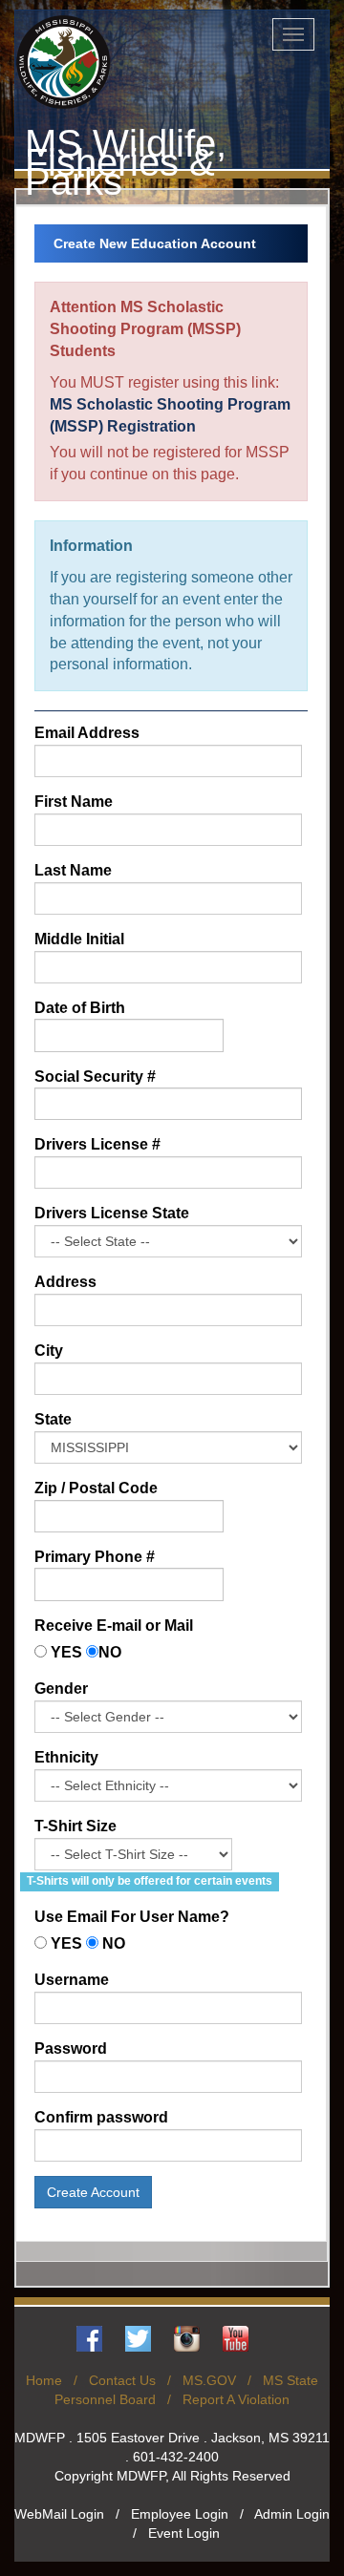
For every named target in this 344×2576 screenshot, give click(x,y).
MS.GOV (209, 2380)
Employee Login (180, 2514)
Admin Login (292, 2514)
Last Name (73, 870)
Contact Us (122, 2380)
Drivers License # (97, 1144)
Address (65, 1282)
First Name (74, 802)
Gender (61, 1689)
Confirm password (101, 2117)
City (49, 1351)
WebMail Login (59, 2514)
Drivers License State (112, 1213)
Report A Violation (236, 2399)
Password (71, 2048)
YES (66, 1652)
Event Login (184, 2533)
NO (110, 1652)
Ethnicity (66, 1757)
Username (72, 1980)
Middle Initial (79, 939)
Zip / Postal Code (96, 1488)
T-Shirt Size (75, 1826)
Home (44, 2380)
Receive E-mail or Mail (114, 1626)
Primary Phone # (95, 1557)
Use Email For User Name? (132, 1917)
